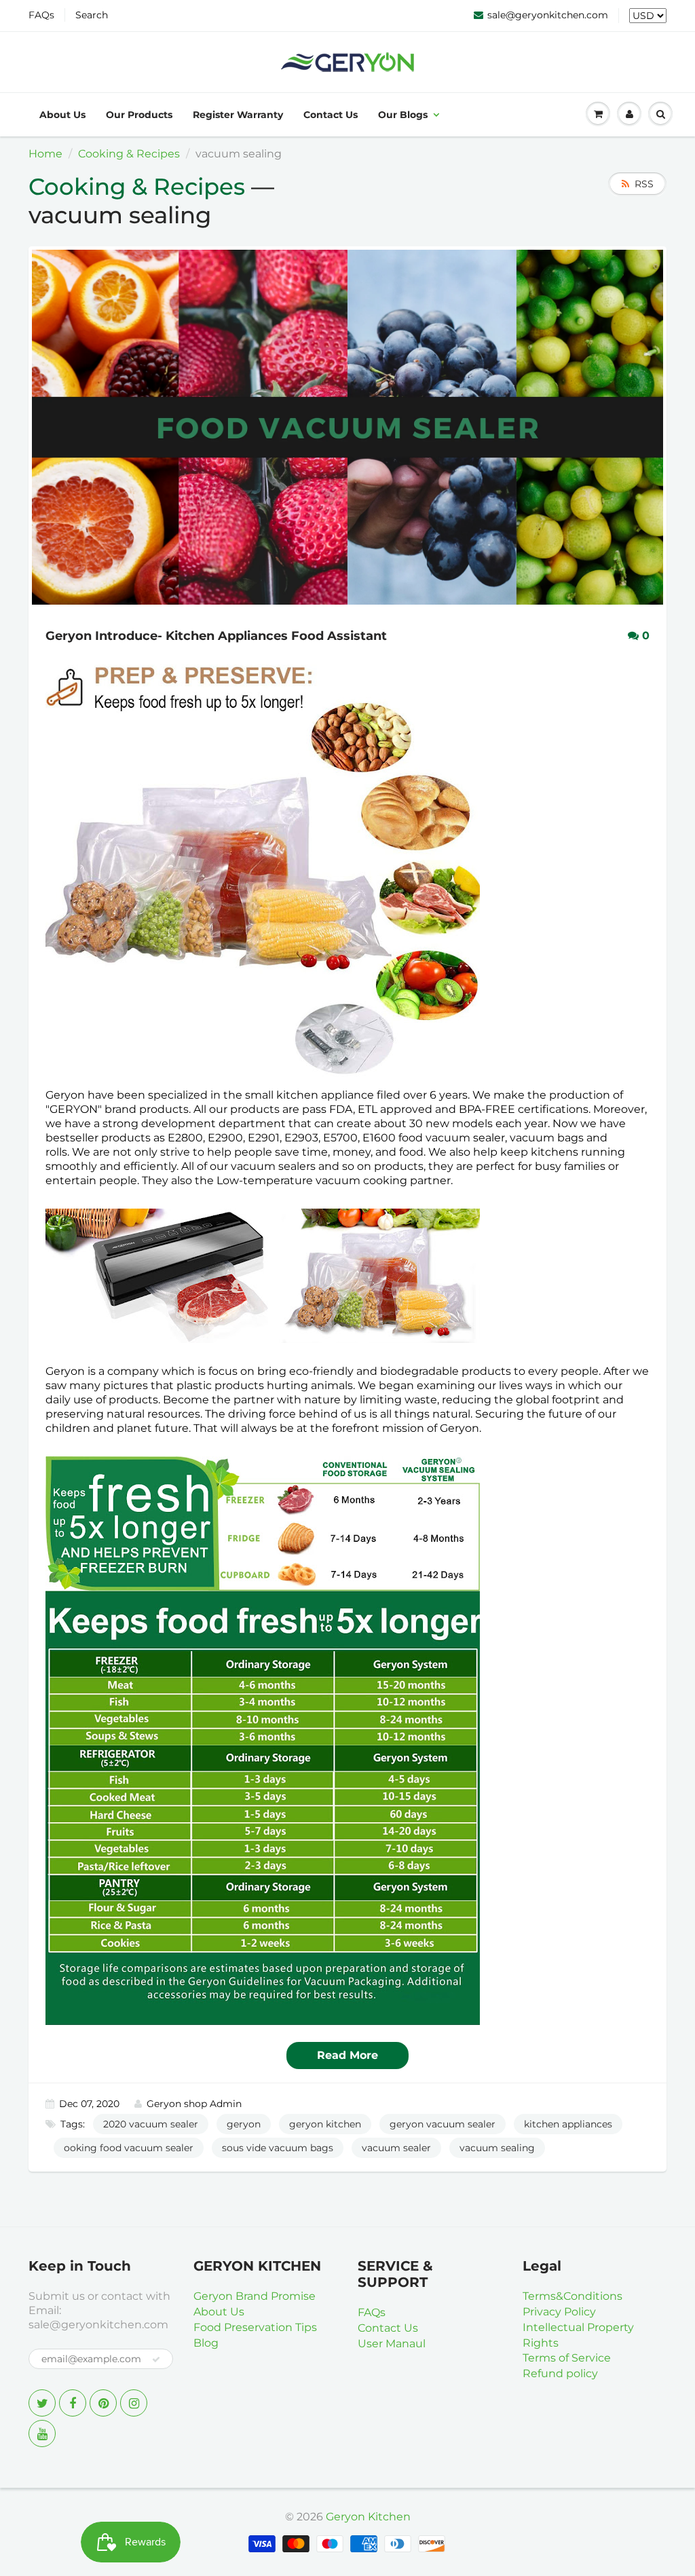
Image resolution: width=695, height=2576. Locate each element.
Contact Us (331, 115)
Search (92, 15)
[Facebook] (73, 2403)
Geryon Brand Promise (255, 2296)
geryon (244, 2124)
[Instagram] (134, 2403)
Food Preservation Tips (255, 2327)
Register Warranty (238, 115)
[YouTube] (42, 2433)
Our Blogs (403, 115)
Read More (347, 2055)
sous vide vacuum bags (278, 2148)
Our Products (139, 115)
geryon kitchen (325, 2124)
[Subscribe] (156, 2360)
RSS (644, 184)
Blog (206, 2343)
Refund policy (560, 2373)
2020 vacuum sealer (151, 2124)
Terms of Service (567, 2358)
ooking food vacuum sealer (129, 2148)
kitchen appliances (568, 2124)
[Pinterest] (103, 2403)
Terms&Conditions (572, 2296)
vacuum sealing (497, 2148)
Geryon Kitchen (368, 2517)
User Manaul (392, 2344)
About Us (62, 115)
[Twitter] (42, 2403)
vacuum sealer (396, 2148)
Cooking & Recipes (129, 154)
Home (45, 154)
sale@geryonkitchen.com (548, 15)
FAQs (41, 15)
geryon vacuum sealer (443, 2124)
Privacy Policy (559, 2312)
